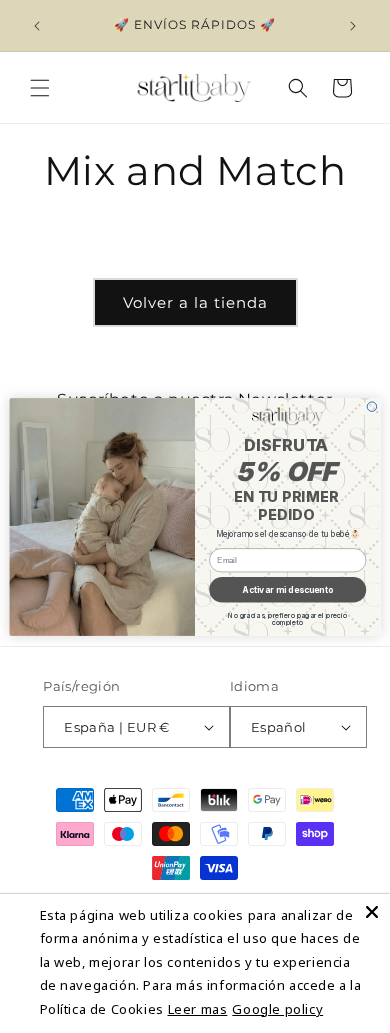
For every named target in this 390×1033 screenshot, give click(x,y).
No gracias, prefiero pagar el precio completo (287, 619)
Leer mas (198, 1009)
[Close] (372, 912)
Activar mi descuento (287, 589)
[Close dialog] (372, 406)
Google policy (277, 1009)
